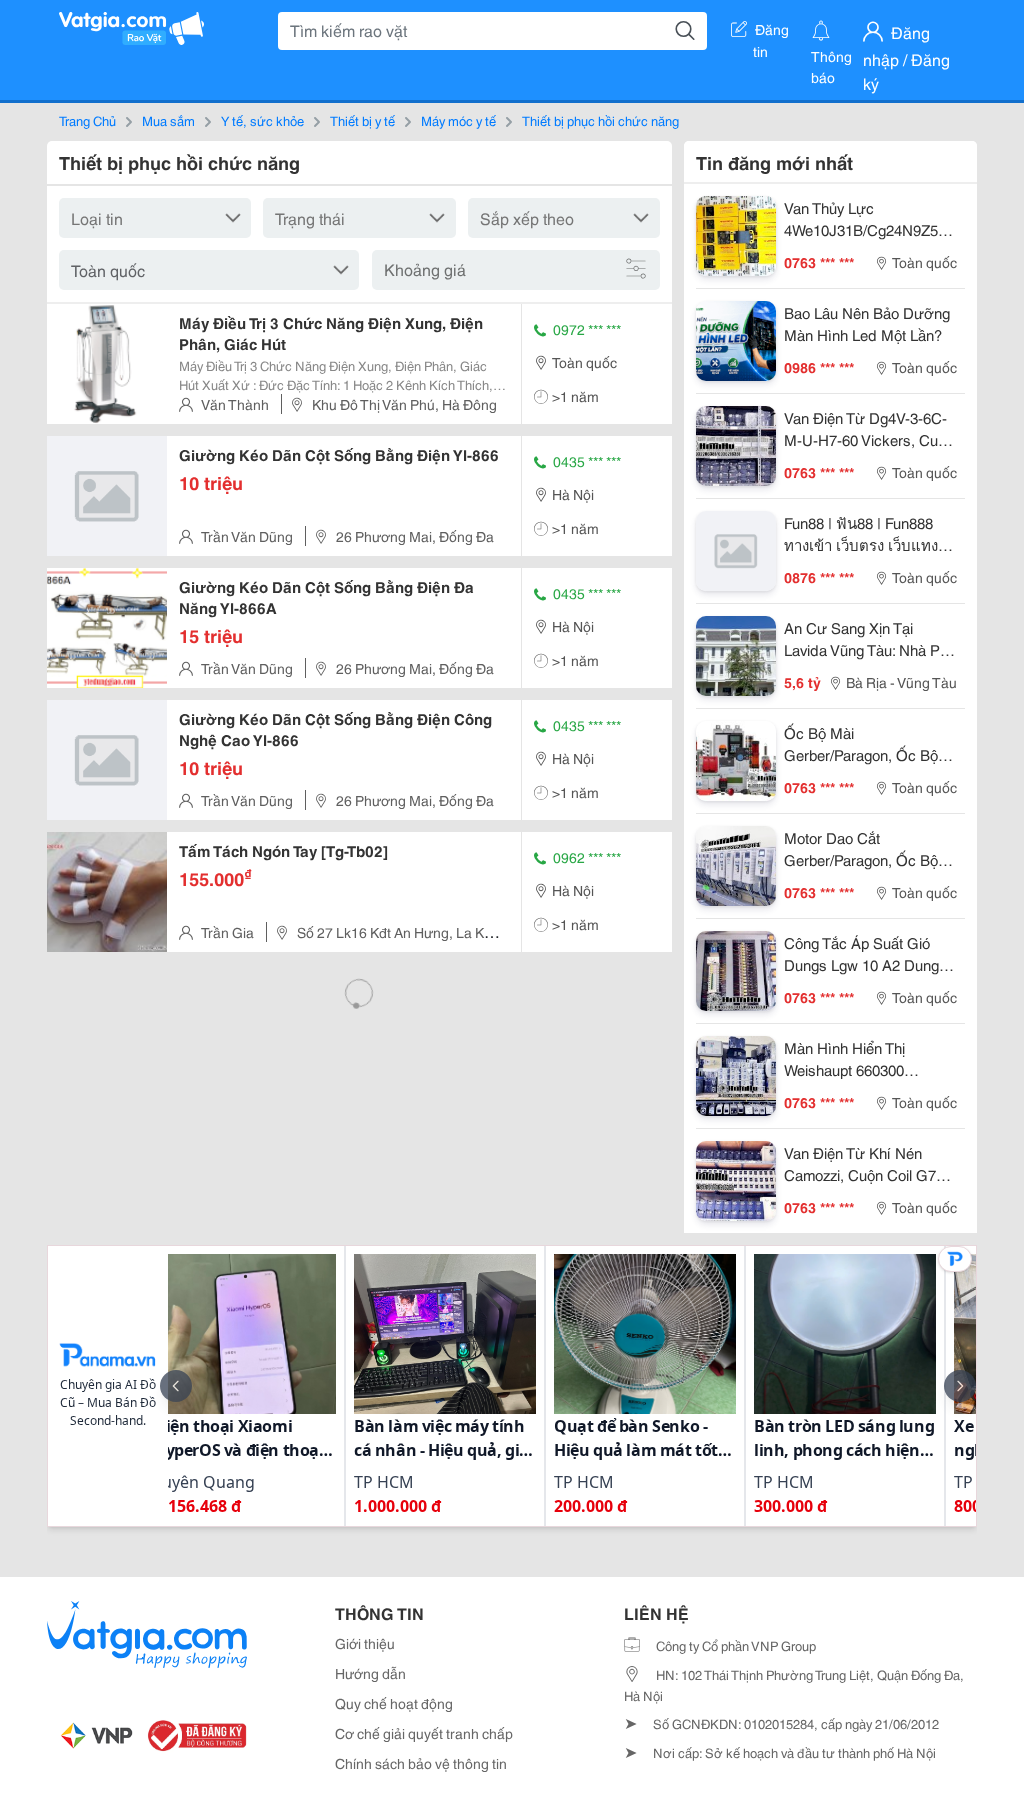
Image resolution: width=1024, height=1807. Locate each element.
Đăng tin (771, 33)
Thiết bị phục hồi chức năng (600, 120)
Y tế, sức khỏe (262, 120)
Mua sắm (168, 120)
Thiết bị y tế (362, 120)
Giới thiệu (365, 1643)
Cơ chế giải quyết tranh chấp (424, 1733)
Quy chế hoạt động (394, 1703)
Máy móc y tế (458, 120)
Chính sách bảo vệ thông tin (421, 1763)
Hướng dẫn (370, 1673)
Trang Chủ (87, 120)
